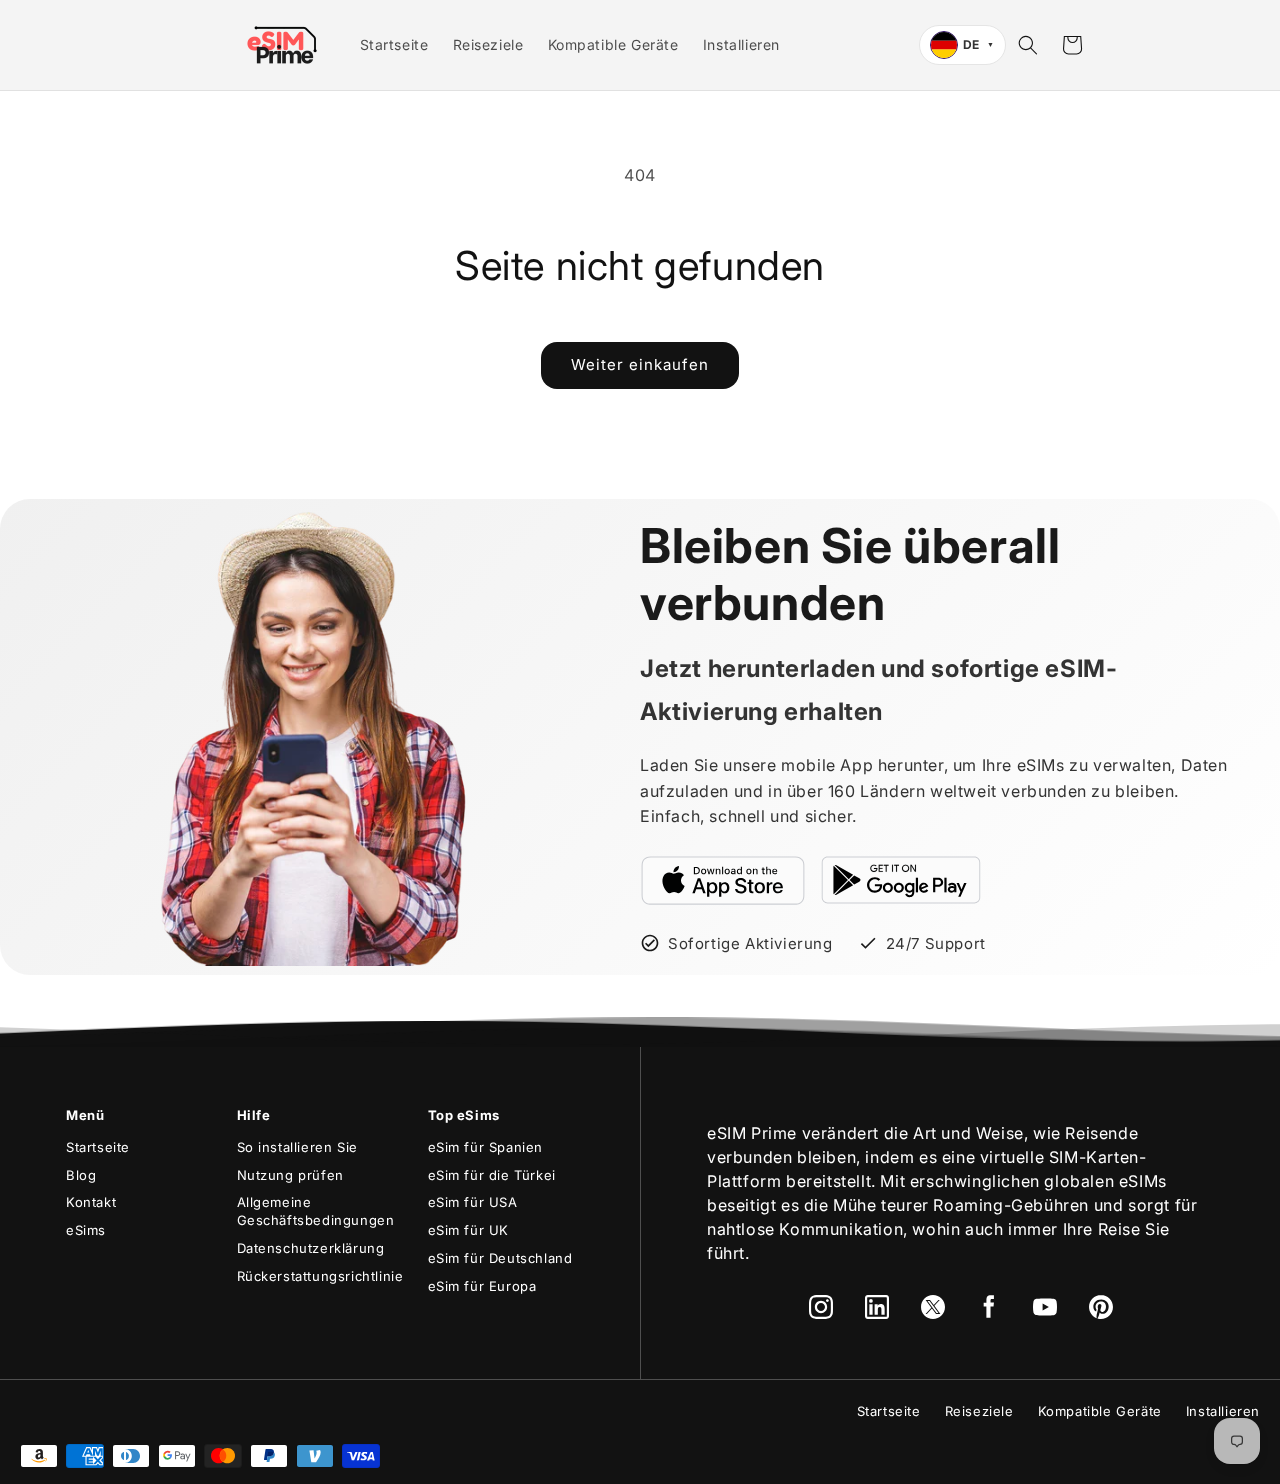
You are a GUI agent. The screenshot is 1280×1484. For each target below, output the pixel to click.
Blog (81, 1175)
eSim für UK (469, 1230)
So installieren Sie (297, 1147)
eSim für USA (473, 1202)
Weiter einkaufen (640, 364)
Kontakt (91, 1202)
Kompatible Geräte (1100, 1411)
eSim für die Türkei (492, 1175)
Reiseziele (979, 1411)
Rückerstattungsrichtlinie (320, 1276)
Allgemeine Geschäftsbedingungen (316, 1211)
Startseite (98, 1147)
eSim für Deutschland (500, 1258)
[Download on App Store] (723, 880)
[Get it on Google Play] (901, 880)
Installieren (1223, 1411)
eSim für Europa (482, 1286)
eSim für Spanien (486, 1147)
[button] (1028, 45)
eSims (86, 1230)
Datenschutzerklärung (311, 1248)
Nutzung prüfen (290, 1175)
